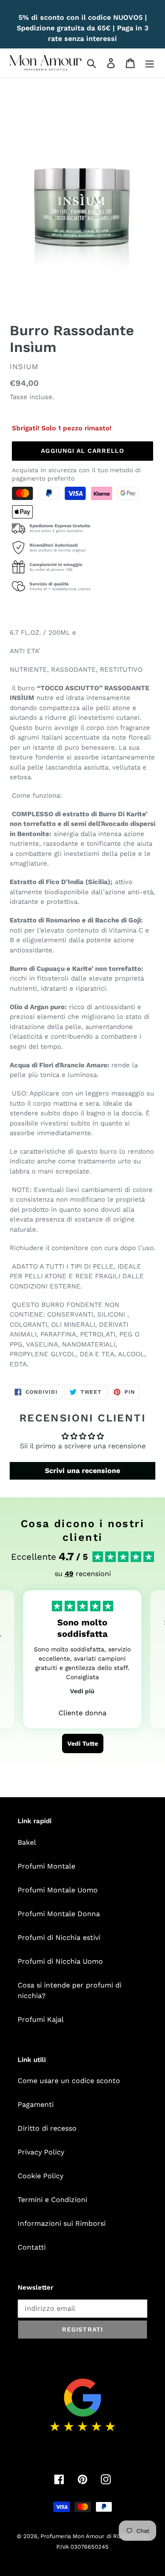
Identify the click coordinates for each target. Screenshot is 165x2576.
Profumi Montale (46, 1866)
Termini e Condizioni (52, 2200)
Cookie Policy (40, 2176)
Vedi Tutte (83, 1743)
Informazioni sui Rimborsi (62, 2223)
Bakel (27, 1842)
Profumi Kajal (41, 2019)
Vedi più (82, 1691)
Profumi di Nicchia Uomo (60, 1961)
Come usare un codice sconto (69, 2081)
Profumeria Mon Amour (72, 2536)
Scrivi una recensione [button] (82, 1471)
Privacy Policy (41, 2152)
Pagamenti (36, 2104)
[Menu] (150, 63)
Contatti (32, 2247)
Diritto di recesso (47, 2128)
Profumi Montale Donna (59, 1914)
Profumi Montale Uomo (58, 1890)
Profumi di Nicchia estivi (59, 1938)
